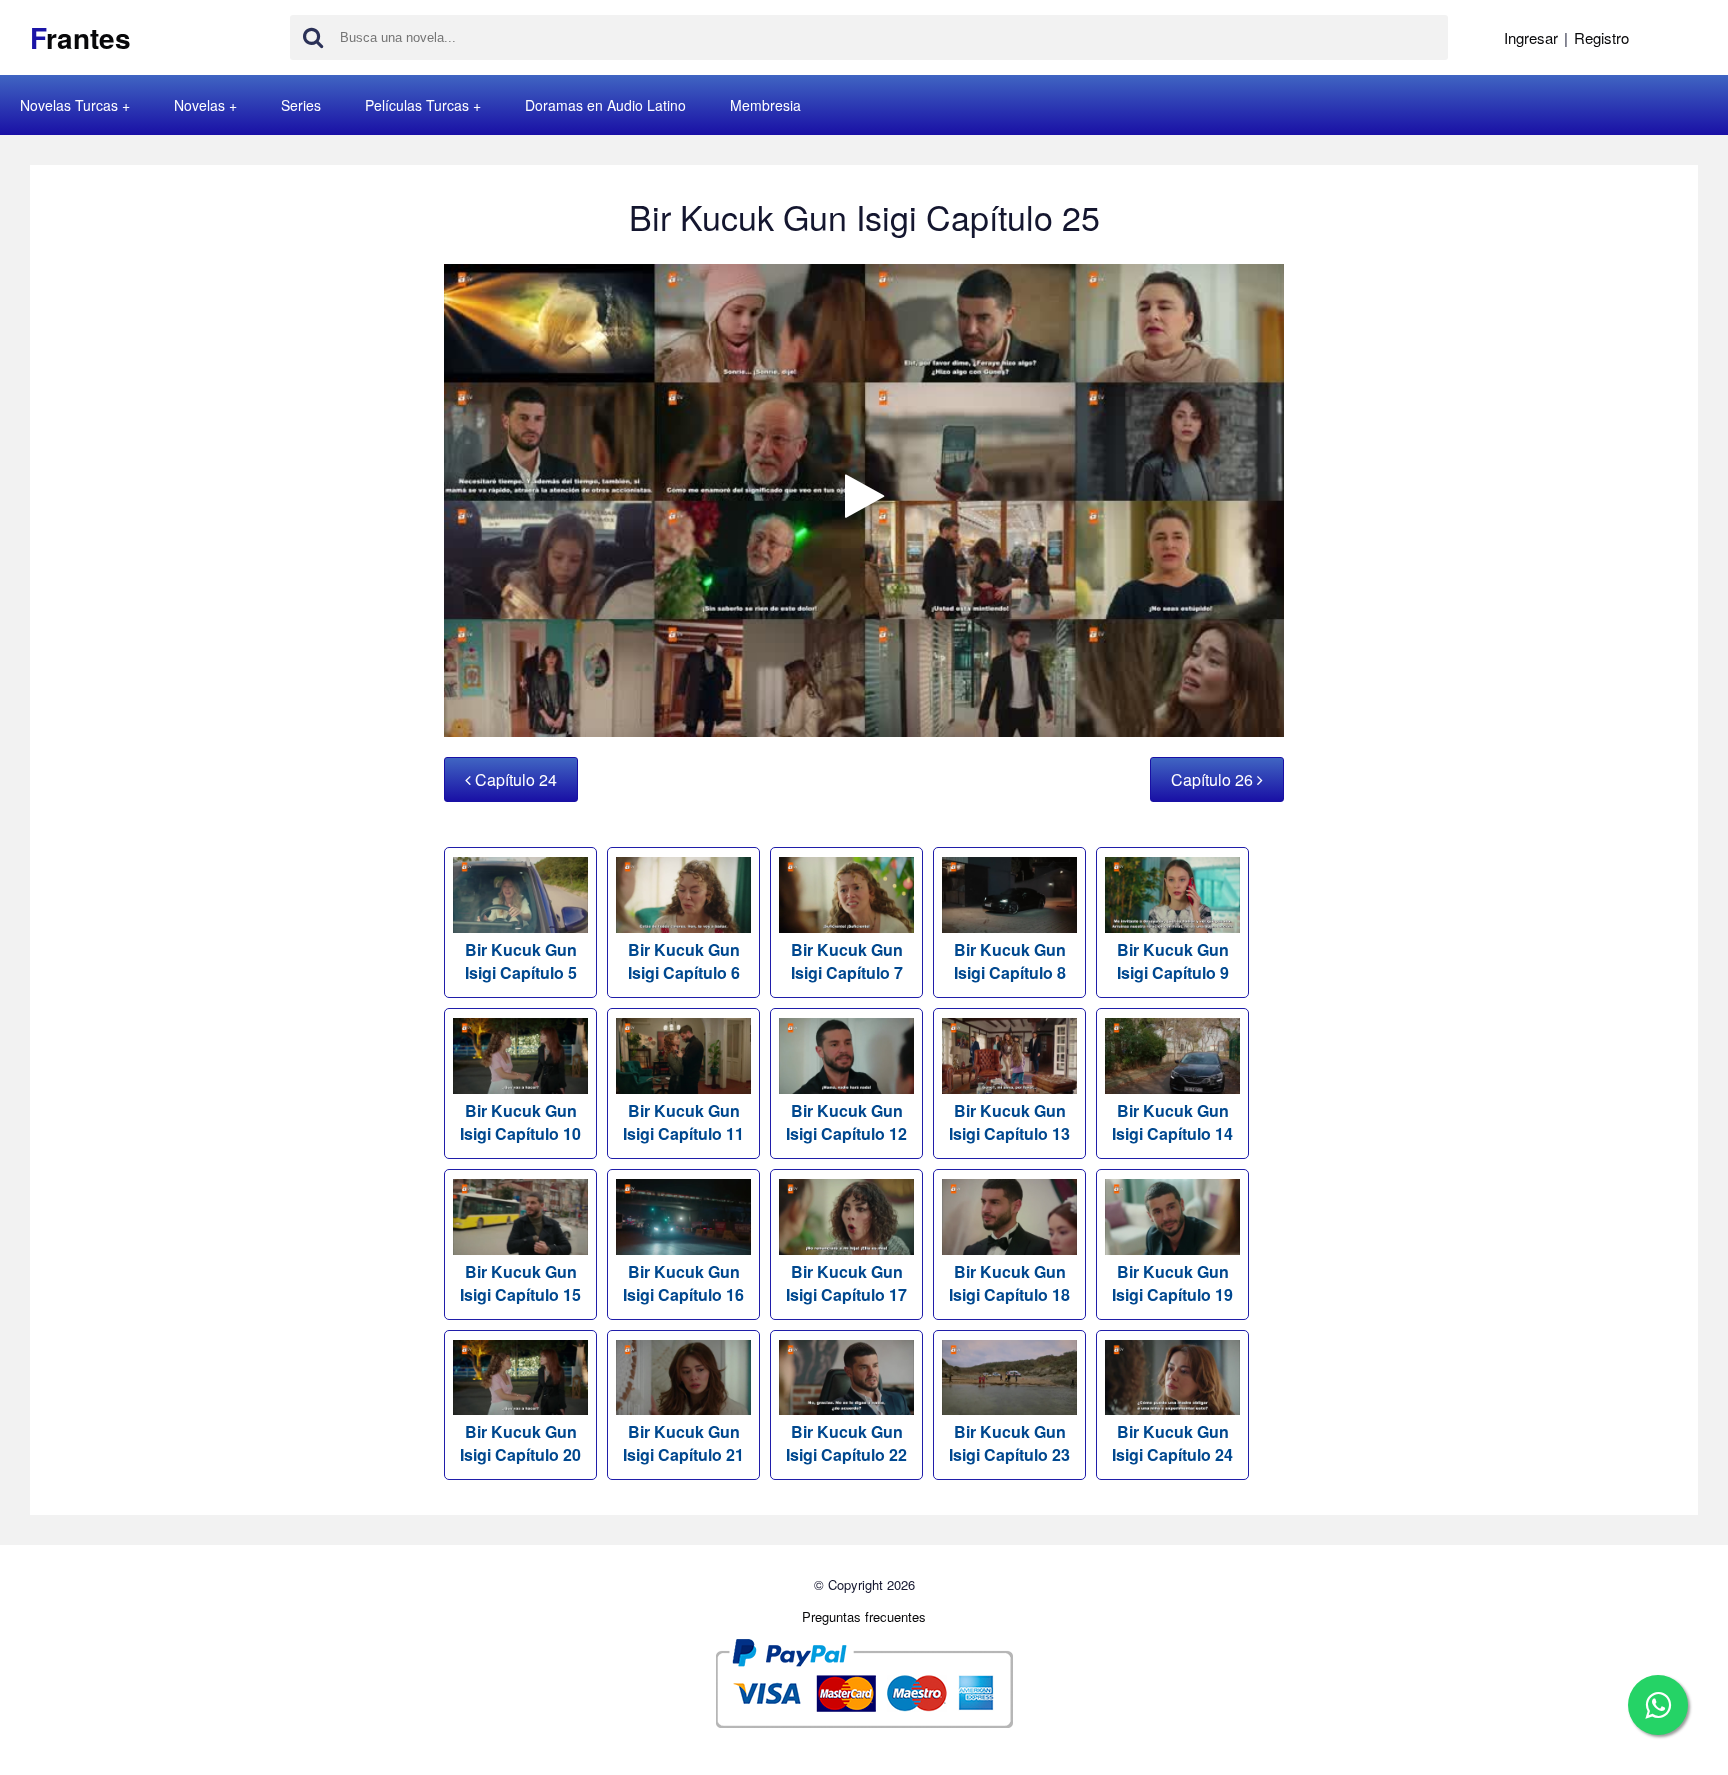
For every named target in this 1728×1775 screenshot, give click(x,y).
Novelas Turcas (69, 105)
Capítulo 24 (514, 779)
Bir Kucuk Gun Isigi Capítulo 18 (1009, 1283)
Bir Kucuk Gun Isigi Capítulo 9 (1173, 961)
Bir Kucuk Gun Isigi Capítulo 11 (683, 1122)
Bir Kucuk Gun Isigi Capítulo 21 (683, 1443)
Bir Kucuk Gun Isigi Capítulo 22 (846, 1443)
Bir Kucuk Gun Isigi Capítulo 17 (846, 1283)
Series (301, 105)
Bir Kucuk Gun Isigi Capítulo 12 (846, 1122)
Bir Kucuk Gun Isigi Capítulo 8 (1010, 961)
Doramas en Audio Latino (605, 105)
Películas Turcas (417, 105)
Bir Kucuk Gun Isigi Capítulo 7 (847, 961)
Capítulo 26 (1214, 779)
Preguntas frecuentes (864, 1616)
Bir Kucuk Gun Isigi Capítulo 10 (520, 1122)
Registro (1601, 37)
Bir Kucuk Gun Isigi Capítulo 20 (520, 1443)
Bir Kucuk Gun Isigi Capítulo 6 (684, 961)
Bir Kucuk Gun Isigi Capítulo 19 (1172, 1283)
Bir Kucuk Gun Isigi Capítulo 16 (683, 1283)
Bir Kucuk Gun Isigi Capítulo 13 (1009, 1122)
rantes (80, 37)
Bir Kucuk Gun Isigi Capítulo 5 (521, 961)
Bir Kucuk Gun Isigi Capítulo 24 (1172, 1443)
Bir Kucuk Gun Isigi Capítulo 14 (1172, 1122)
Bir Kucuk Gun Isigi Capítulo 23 (1009, 1443)
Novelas (199, 105)
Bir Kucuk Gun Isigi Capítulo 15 (520, 1283)
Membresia (765, 105)
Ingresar (1531, 37)
